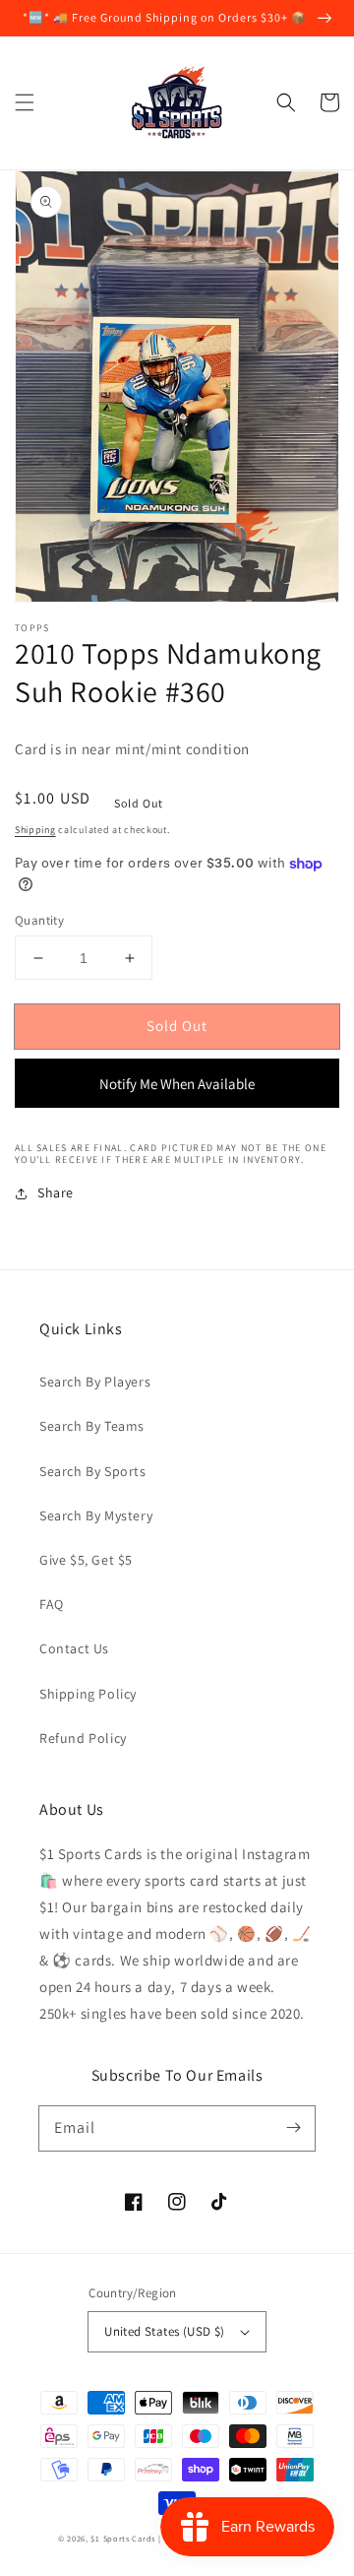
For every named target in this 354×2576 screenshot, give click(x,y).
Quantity (39, 920)
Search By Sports (93, 1471)
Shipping (35, 830)
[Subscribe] (293, 2128)
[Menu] (25, 102)
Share (56, 1192)
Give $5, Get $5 (86, 1560)
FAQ (52, 1604)
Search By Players (95, 1382)
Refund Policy (83, 1738)
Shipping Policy (88, 1694)
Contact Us (74, 1648)
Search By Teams (92, 1426)
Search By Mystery (96, 1515)
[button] (286, 102)
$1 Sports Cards (123, 2538)
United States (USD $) (164, 2331)
